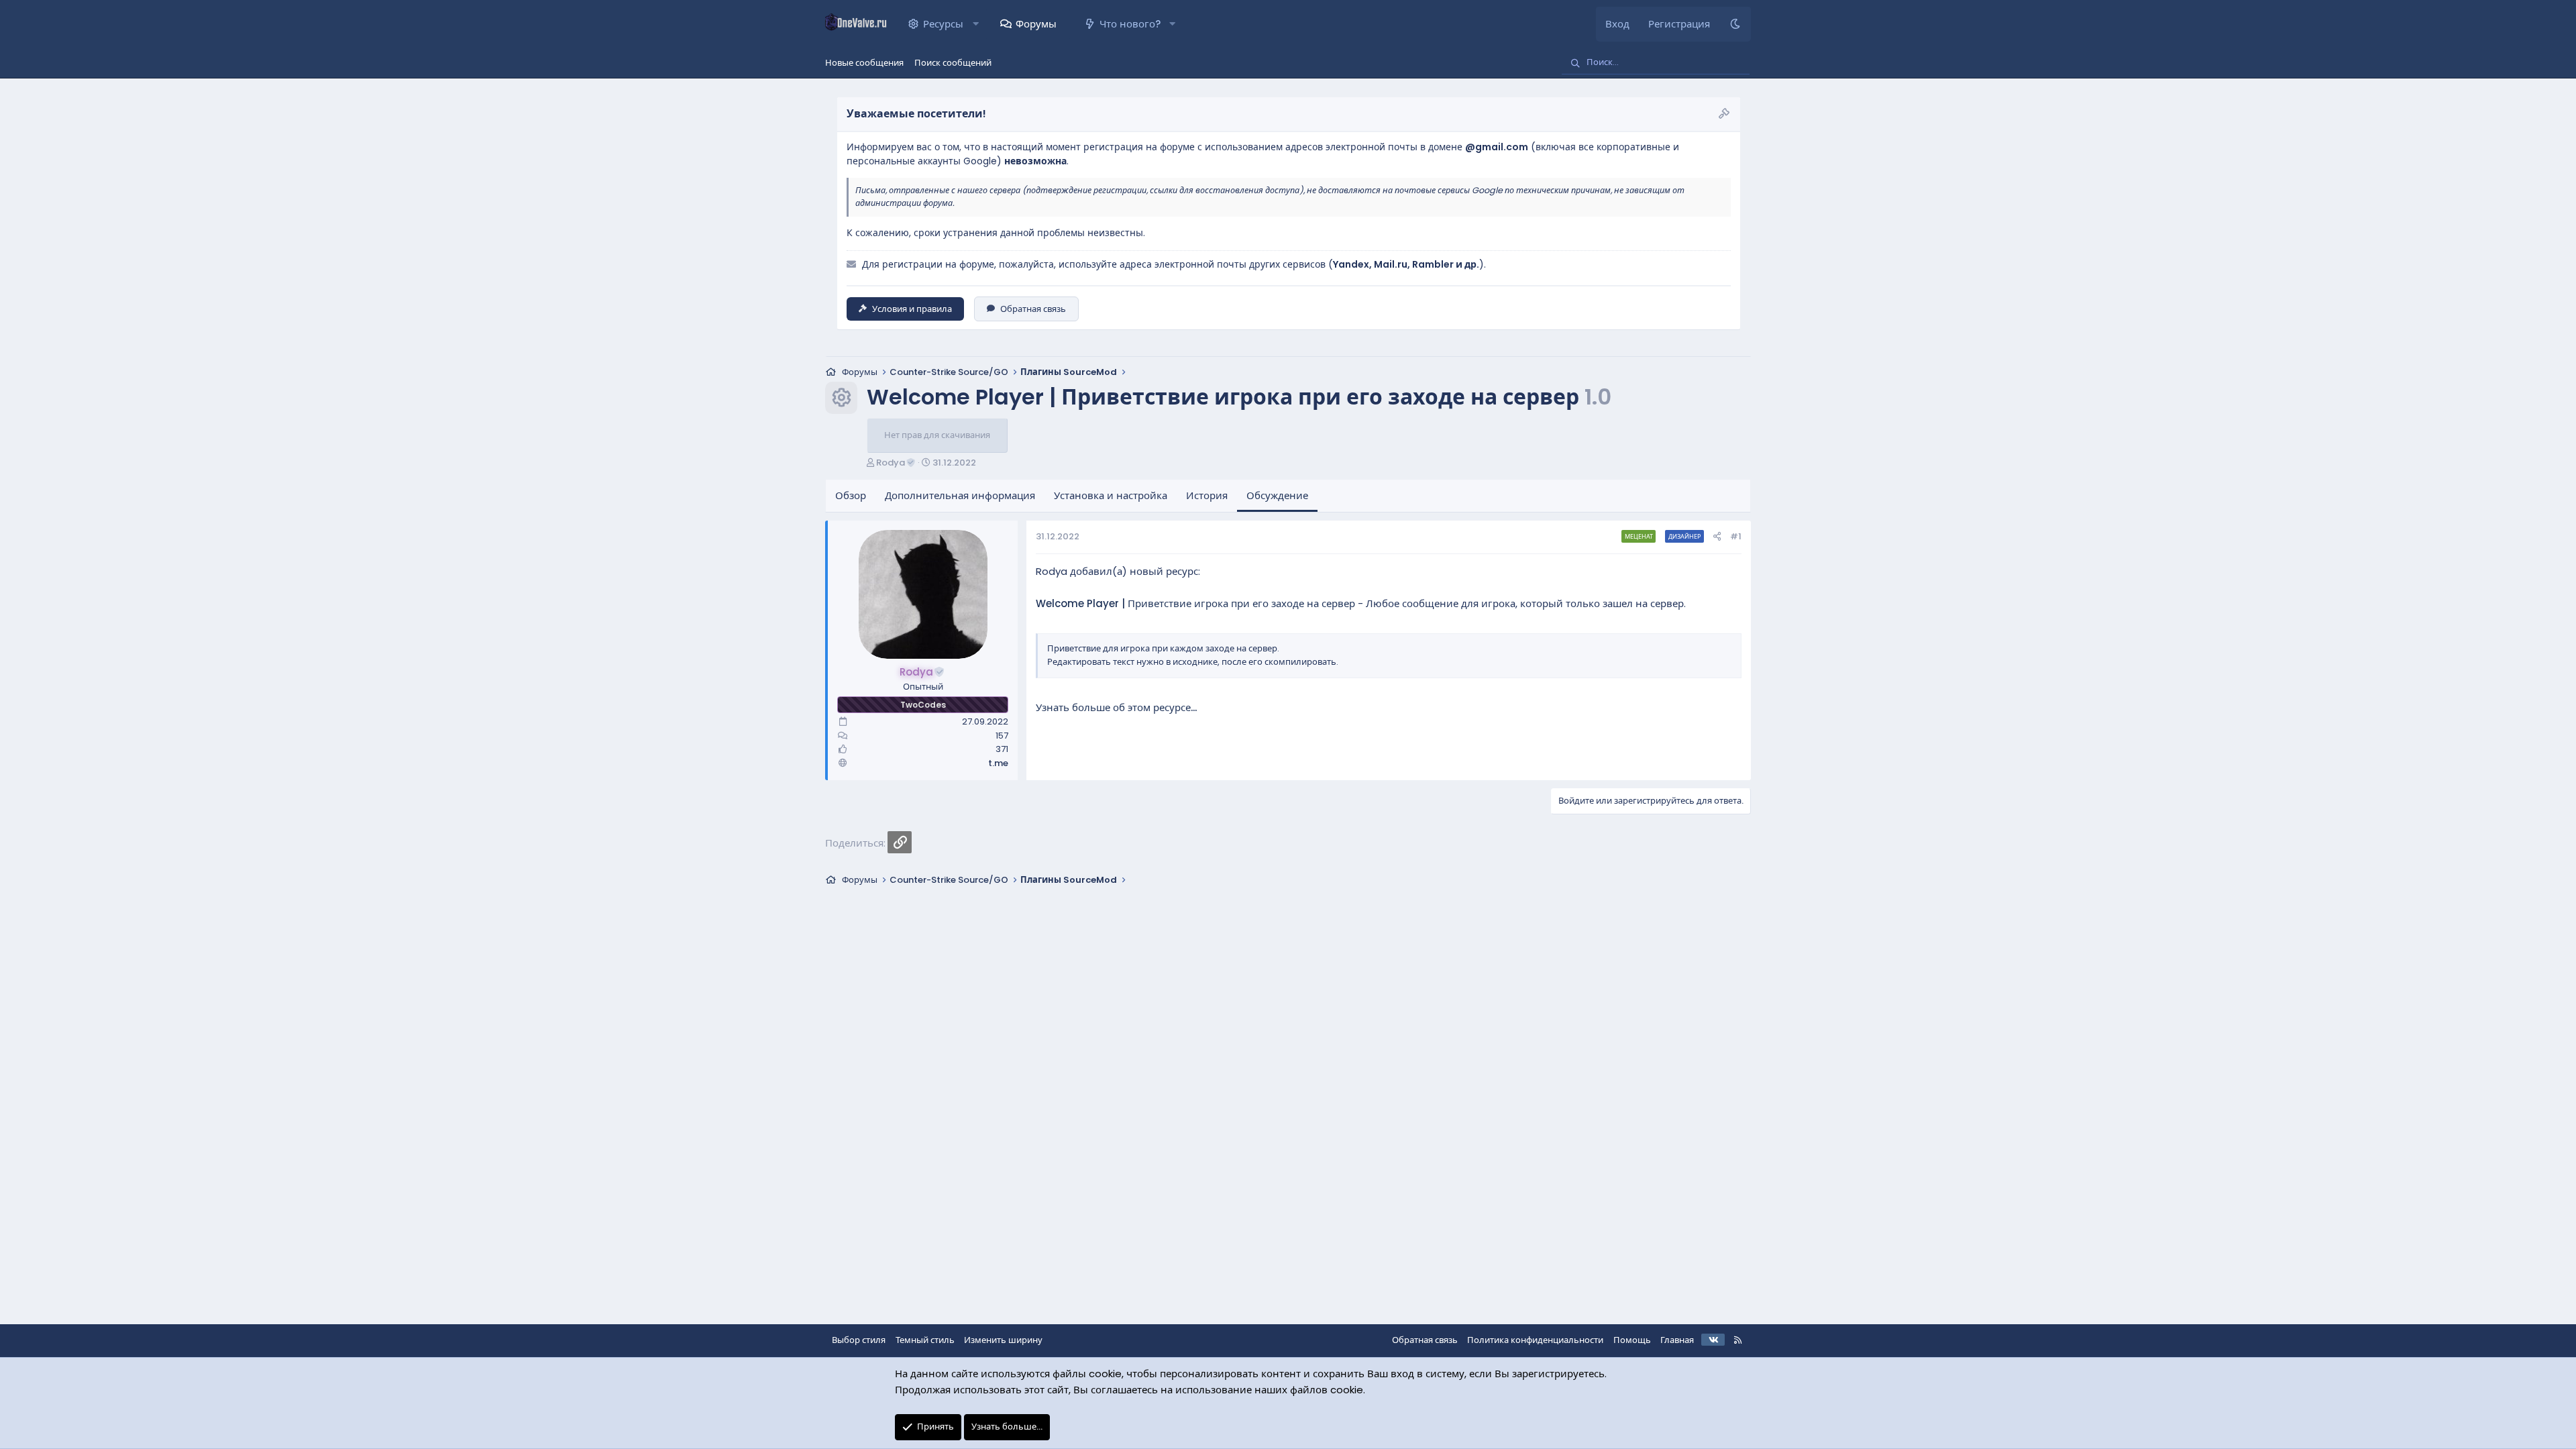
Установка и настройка (1111, 495)
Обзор (851, 495)
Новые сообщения (864, 63)
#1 (1736, 536)
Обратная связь (1033, 309)
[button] (976, 24)
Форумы (1036, 24)
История (1207, 495)
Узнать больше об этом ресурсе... (1116, 707)
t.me (998, 763)
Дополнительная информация (960, 495)
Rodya (891, 463)
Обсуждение (1277, 495)
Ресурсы (943, 24)
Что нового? (1130, 24)
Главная (1677, 1340)
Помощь (1632, 1340)
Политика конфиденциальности (1535, 1340)
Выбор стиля (859, 1340)
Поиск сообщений (953, 63)
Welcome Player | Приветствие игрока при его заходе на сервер (1195, 603)
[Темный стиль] (1735, 24)
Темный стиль (925, 1340)
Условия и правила (912, 309)
